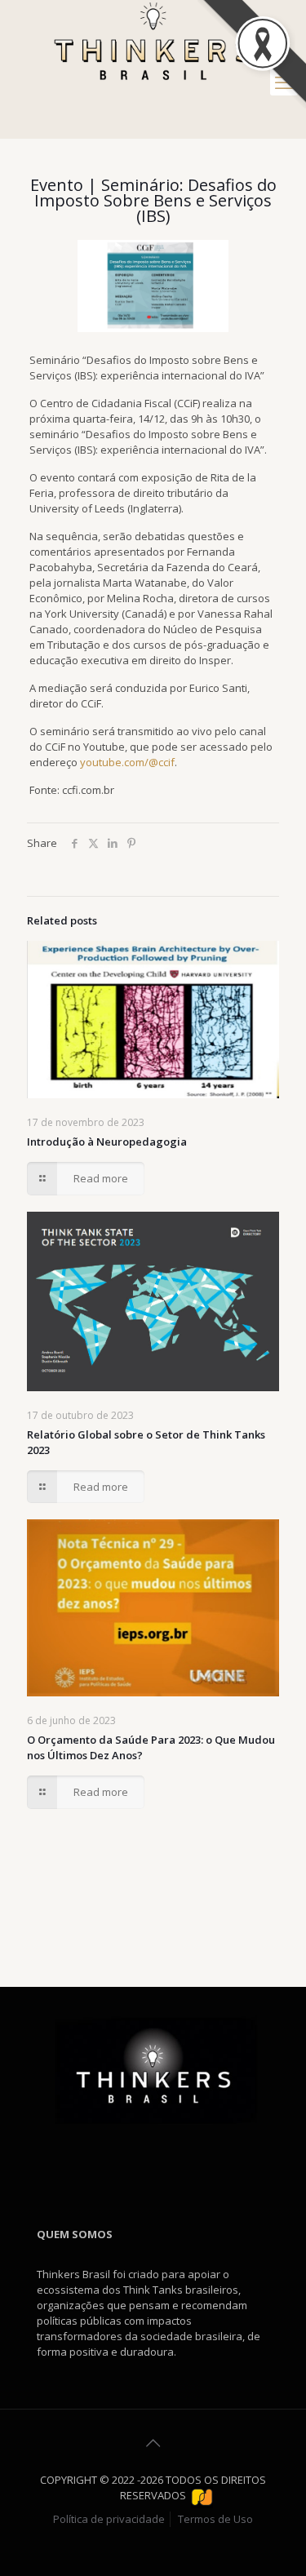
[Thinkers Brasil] (153, 43)
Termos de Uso (215, 2519)
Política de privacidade (109, 2519)
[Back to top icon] (153, 2443)
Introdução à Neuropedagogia (107, 1142)
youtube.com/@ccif (127, 762)
